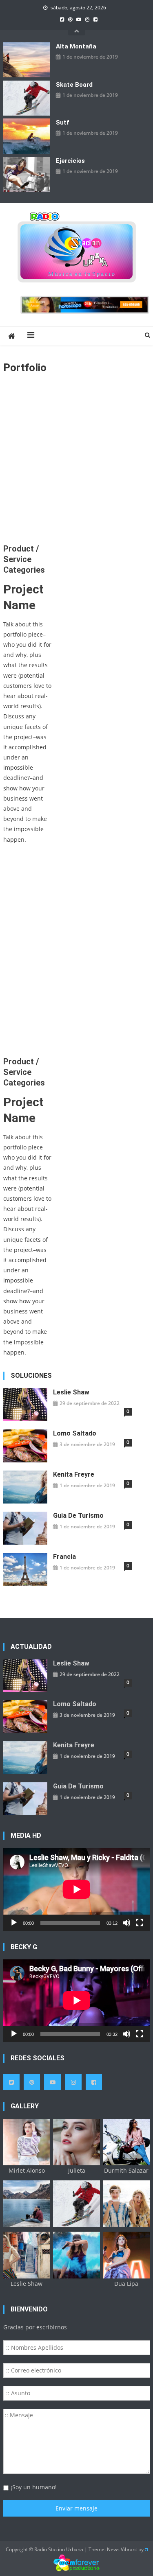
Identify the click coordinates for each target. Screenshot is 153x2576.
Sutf (62, 123)
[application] (77, 1889)
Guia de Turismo (78, 1516)
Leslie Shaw (71, 1392)
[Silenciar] (126, 1923)
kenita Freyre (74, 1474)
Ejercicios (70, 161)
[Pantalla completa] (140, 1923)
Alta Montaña (76, 46)
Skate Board (74, 85)
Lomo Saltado (75, 1433)
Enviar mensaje (76, 2508)
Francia (64, 1557)
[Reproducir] (14, 1923)
